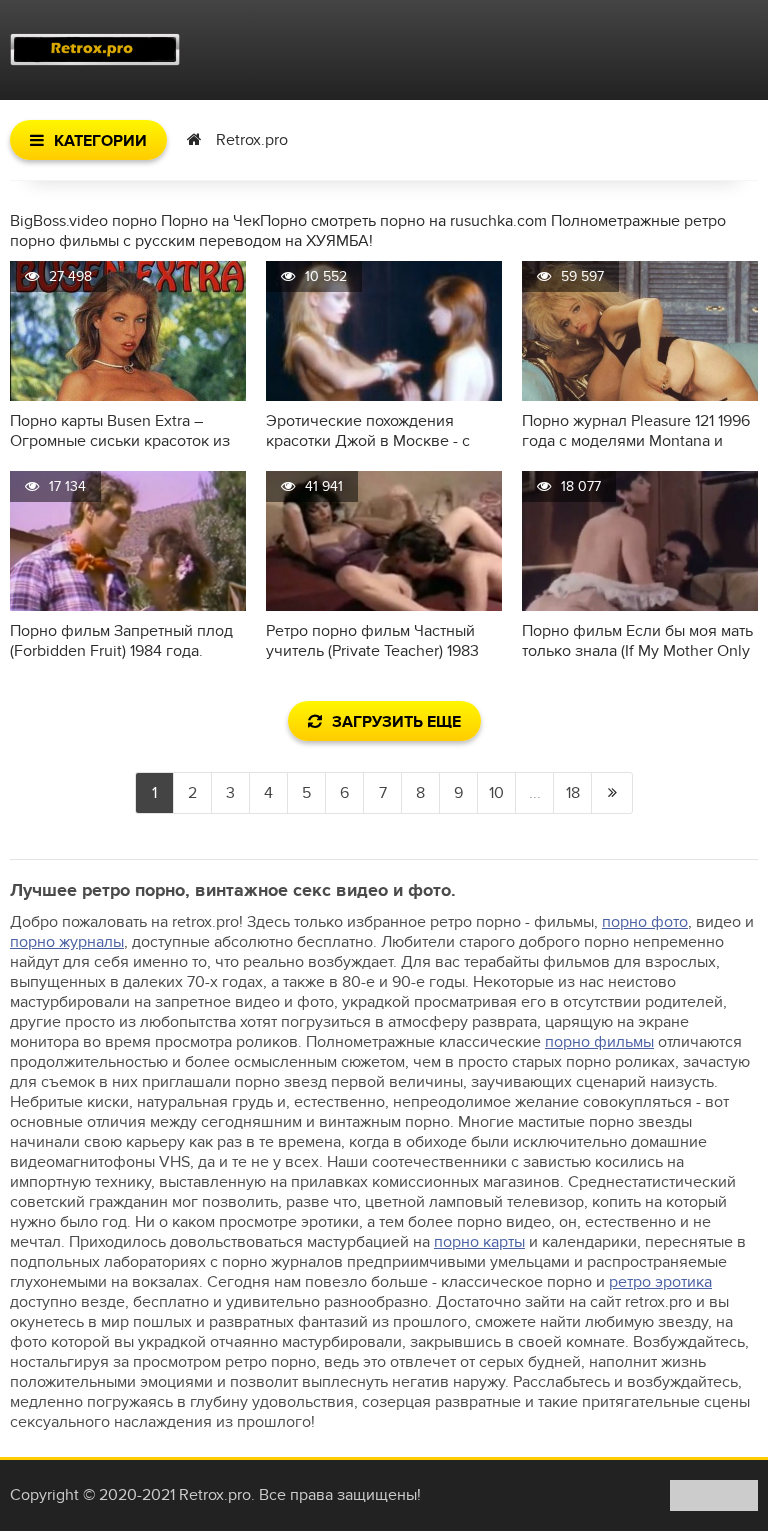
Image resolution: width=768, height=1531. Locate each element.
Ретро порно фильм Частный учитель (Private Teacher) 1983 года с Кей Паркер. (372, 641)
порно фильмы (599, 1042)
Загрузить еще (396, 722)
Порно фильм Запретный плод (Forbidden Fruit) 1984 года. (121, 641)
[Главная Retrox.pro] (95, 50)
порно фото (645, 922)
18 (573, 793)
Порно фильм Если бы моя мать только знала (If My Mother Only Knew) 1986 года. (637, 641)
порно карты (479, 1242)
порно (134, 221)
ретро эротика (660, 1282)
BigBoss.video (59, 221)
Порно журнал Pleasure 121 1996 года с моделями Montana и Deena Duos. (636, 431)
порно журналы (67, 942)
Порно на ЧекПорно (234, 221)
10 (496, 793)
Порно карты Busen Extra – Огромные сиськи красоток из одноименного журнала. (120, 431)
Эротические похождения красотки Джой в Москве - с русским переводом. (368, 431)
